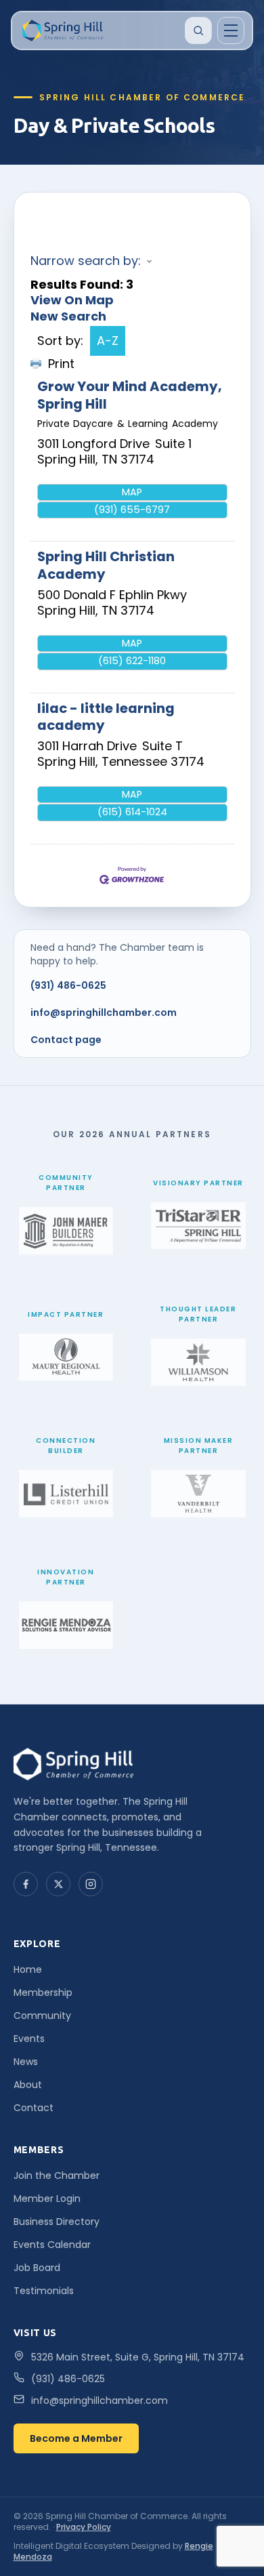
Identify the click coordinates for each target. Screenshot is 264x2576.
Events (29, 2039)
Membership (43, 1992)
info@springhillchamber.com (104, 1013)
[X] (58, 1884)
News (26, 2062)
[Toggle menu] (231, 30)
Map (132, 492)
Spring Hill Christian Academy (106, 565)
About (28, 2085)
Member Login (47, 2199)
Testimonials (44, 2291)
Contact (34, 2108)
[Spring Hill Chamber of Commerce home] (61, 30)
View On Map (72, 300)
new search (68, 316)
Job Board (37, 2268)
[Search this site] (198, 30)
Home (28, 1969)
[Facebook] (26, 1884)
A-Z (108, 341)
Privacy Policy (84, 2527)
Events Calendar (52, 2245)
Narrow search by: (86, 261)
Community (42, 2016)
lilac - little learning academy (106, 717)
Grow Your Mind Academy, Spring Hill (130, 395)
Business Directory (57, 2222)
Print (61, 364)
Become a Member (76, 2438)
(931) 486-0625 (68, 985)
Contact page (66, 1040)
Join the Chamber (57, 2175)
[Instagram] (91, 1884)
